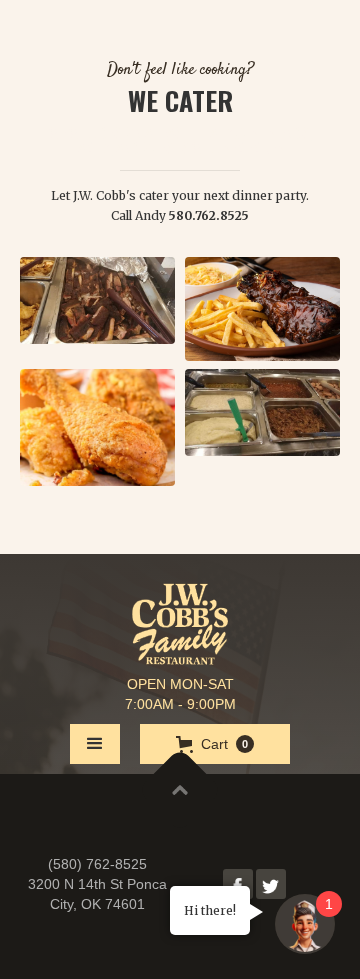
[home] (180, 624)
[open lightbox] (97, 300)
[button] (95, 744)
